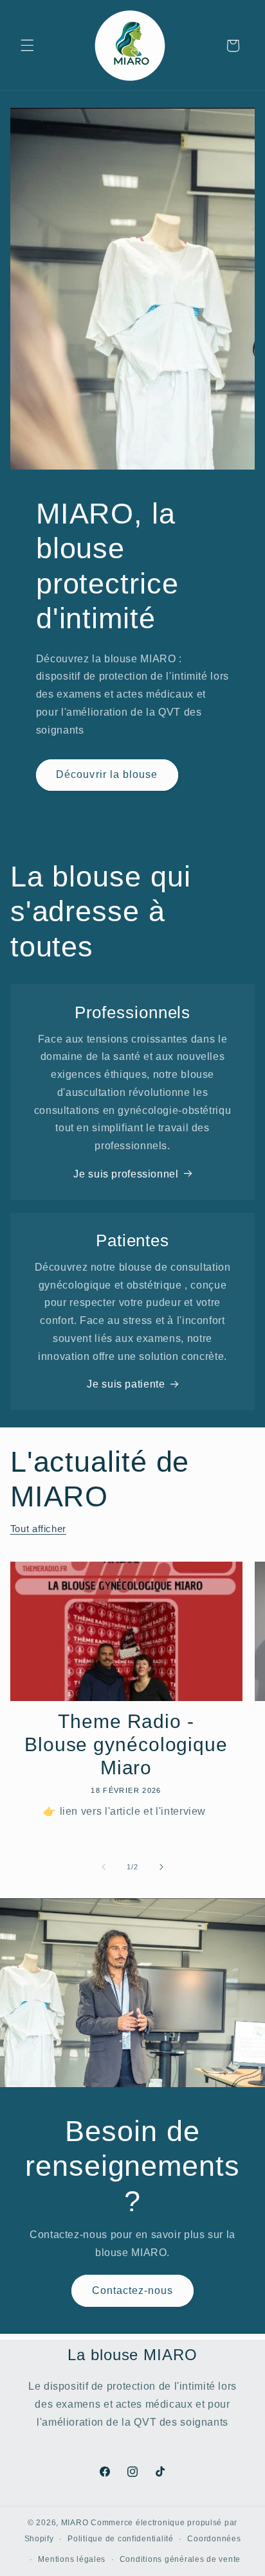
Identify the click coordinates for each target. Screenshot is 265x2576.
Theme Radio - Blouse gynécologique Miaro (126, 1745)
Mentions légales (72, 2559)
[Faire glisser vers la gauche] (104, 1867)
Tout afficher (38, 1529)
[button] (27, 46)
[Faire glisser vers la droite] (161, 1867)
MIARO (75, 2523)
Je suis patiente (126, 1384)
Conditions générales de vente (180, 2559)
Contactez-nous (133, 2290)
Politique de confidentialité (121, 2539)
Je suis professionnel (126, 1174)
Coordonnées (214, 2539)
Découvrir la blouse (107, 774)
